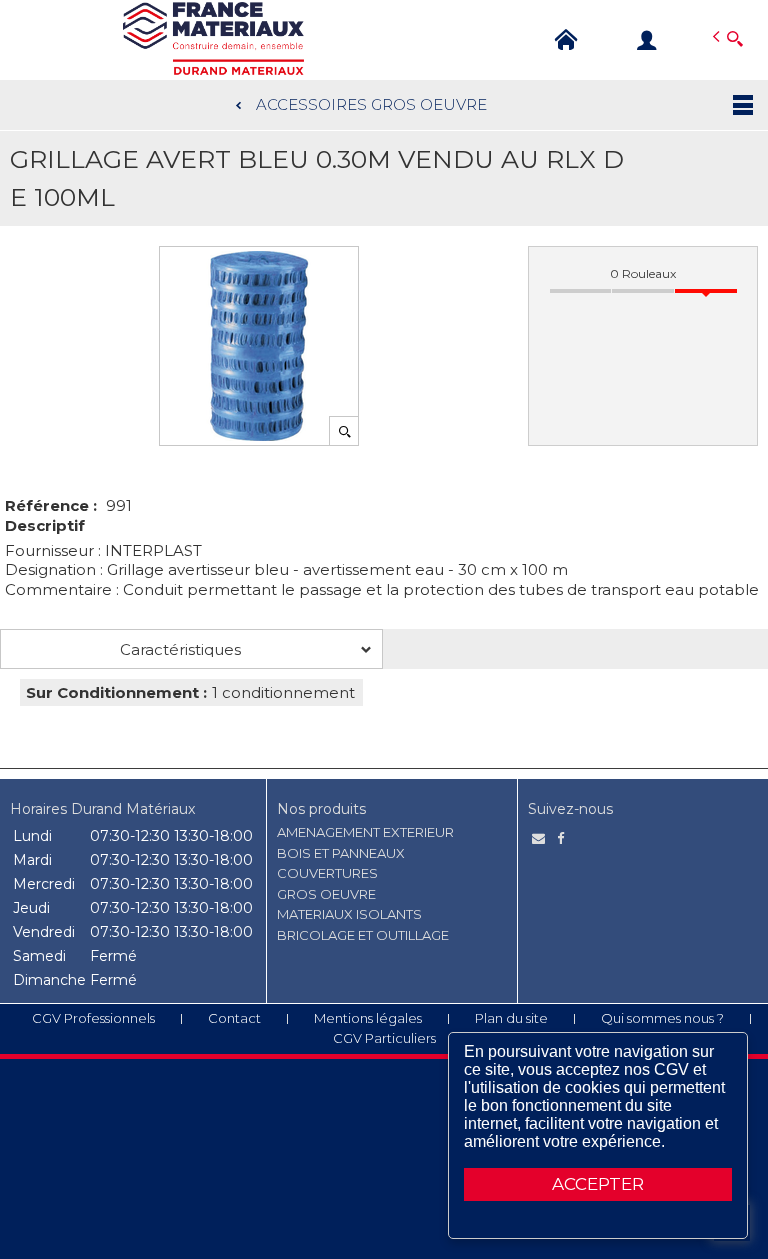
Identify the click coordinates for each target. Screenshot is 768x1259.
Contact (234, 1018)
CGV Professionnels (93, 1018)
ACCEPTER (598, 1184)
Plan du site (511, 1018)
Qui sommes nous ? (662, 1018)
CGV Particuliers (384, 1038)
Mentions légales (368, 1018)
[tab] (191, 649)
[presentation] (191, 649)
